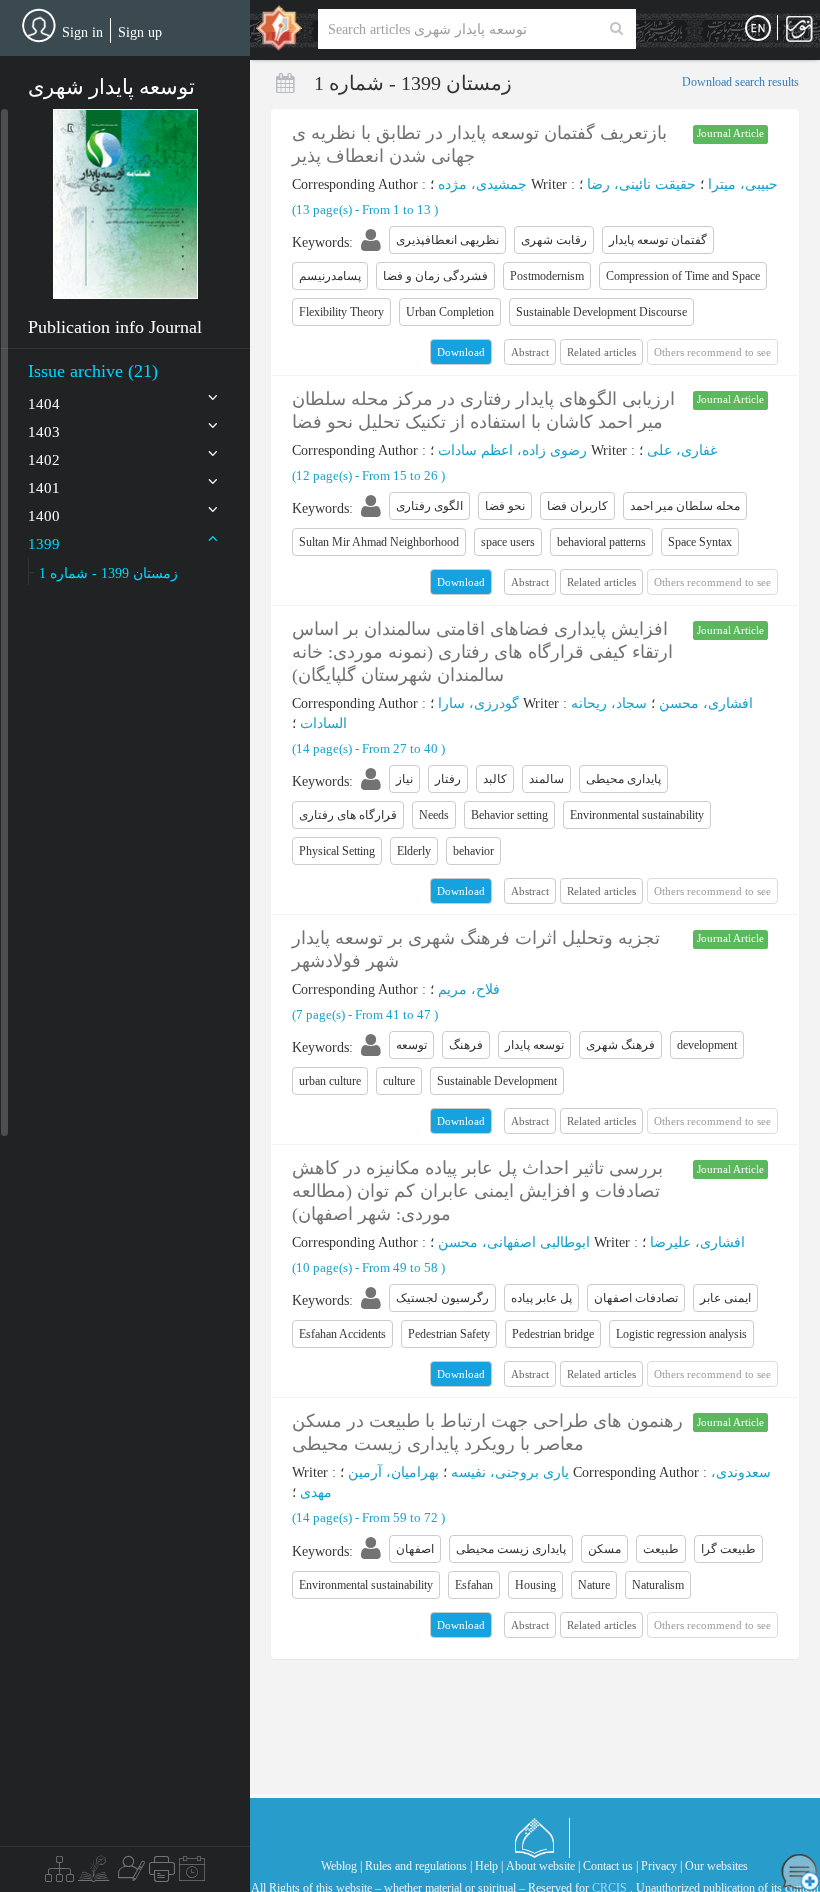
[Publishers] (162, 1874)
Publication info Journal (115, 327)
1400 (44, 516)
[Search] (616, 29)
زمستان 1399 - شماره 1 (108, 573)
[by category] (59, 1874)
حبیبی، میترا (743, 184)
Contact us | (610, 1866)
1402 (44, 460)
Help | (489, 1866)
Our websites (716, 1866)
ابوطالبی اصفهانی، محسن (514, 1242)
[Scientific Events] (192, 1874)
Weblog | (341, 1866)
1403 (44, 432)
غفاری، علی (682, 450)
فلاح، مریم (469, 989)
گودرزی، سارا (478, 703)
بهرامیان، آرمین (393, 1472)
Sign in (82, 32)
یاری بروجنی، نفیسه (510, 1472)
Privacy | (661, 1866)
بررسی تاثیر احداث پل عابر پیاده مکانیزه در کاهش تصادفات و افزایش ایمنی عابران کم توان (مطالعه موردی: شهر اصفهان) (477, 1191)
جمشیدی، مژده (482, 184)
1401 (44, 488)
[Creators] (129, 1874)
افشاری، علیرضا (697, 1242)
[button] (125, 204)
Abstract (530, 352)
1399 (44, 544)
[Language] (758, 29)
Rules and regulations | (418, 1866)
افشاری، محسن (706, 703)
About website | (543, 1866)
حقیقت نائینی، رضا (641, 184)
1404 (44, 404)
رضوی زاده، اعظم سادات (512, 450)
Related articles (601, 352)
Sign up (140, 32)
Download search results (740, 82)
